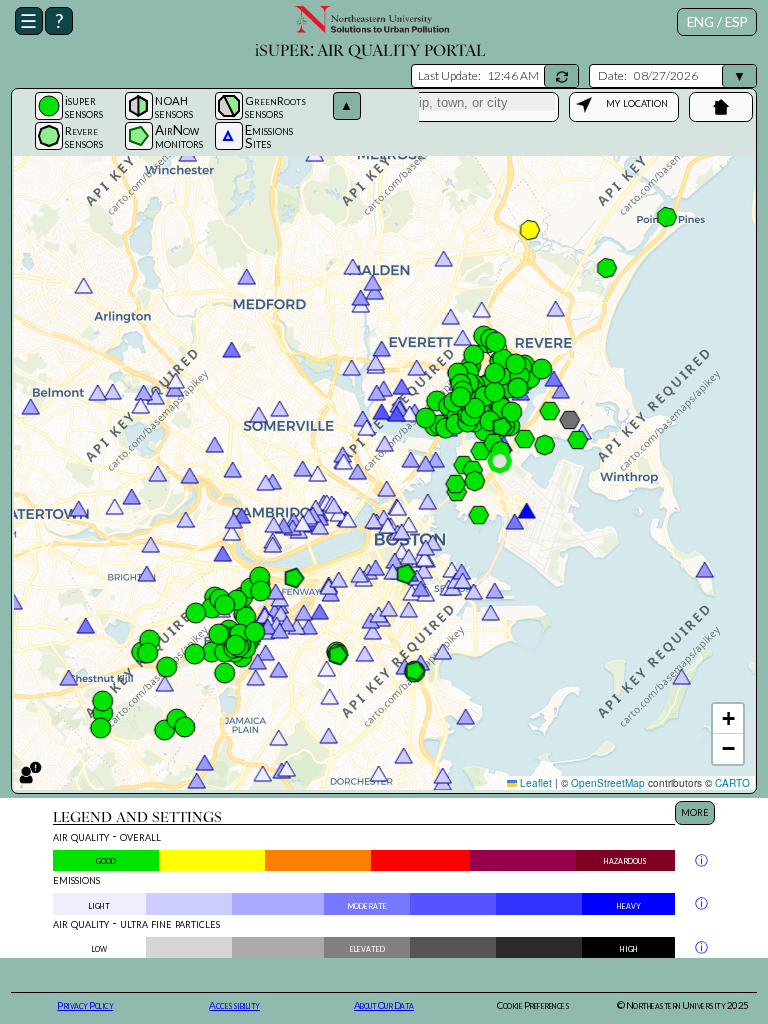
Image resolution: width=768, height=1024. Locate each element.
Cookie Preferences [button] (533, 1005)
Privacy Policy (85, 1005)
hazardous (625, 859)
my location (637, 102)
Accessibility (234, 1005)
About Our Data (384, 1005)
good (106, 859)
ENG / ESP (717, 22)
